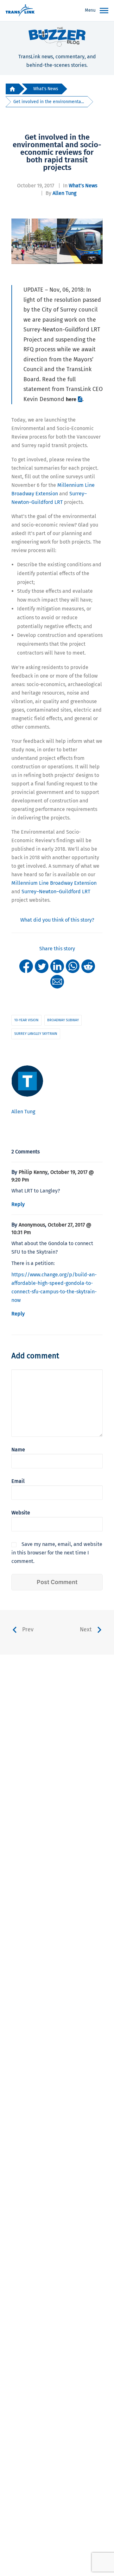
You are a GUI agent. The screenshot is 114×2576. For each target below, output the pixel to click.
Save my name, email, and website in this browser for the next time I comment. (57, 1553)
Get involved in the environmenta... (49, 102)
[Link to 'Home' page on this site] (20, 11)
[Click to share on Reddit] (88, 966)
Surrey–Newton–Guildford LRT (56, 892)
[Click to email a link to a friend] (57, 981)
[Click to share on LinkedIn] (57, 966)
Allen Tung (64, 193)
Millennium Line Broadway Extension (54, 883)
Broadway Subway (63, 1020)
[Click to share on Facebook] (26, 966)
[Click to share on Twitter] (42, 966)
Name (18, 1450)
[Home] (12, 89)
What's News (46, 89)
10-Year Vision (26, 1020)
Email (18, 1481)
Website (21, 1513)
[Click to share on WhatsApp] (73, 966)
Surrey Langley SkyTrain (36, 1034)
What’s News (83, 186)
